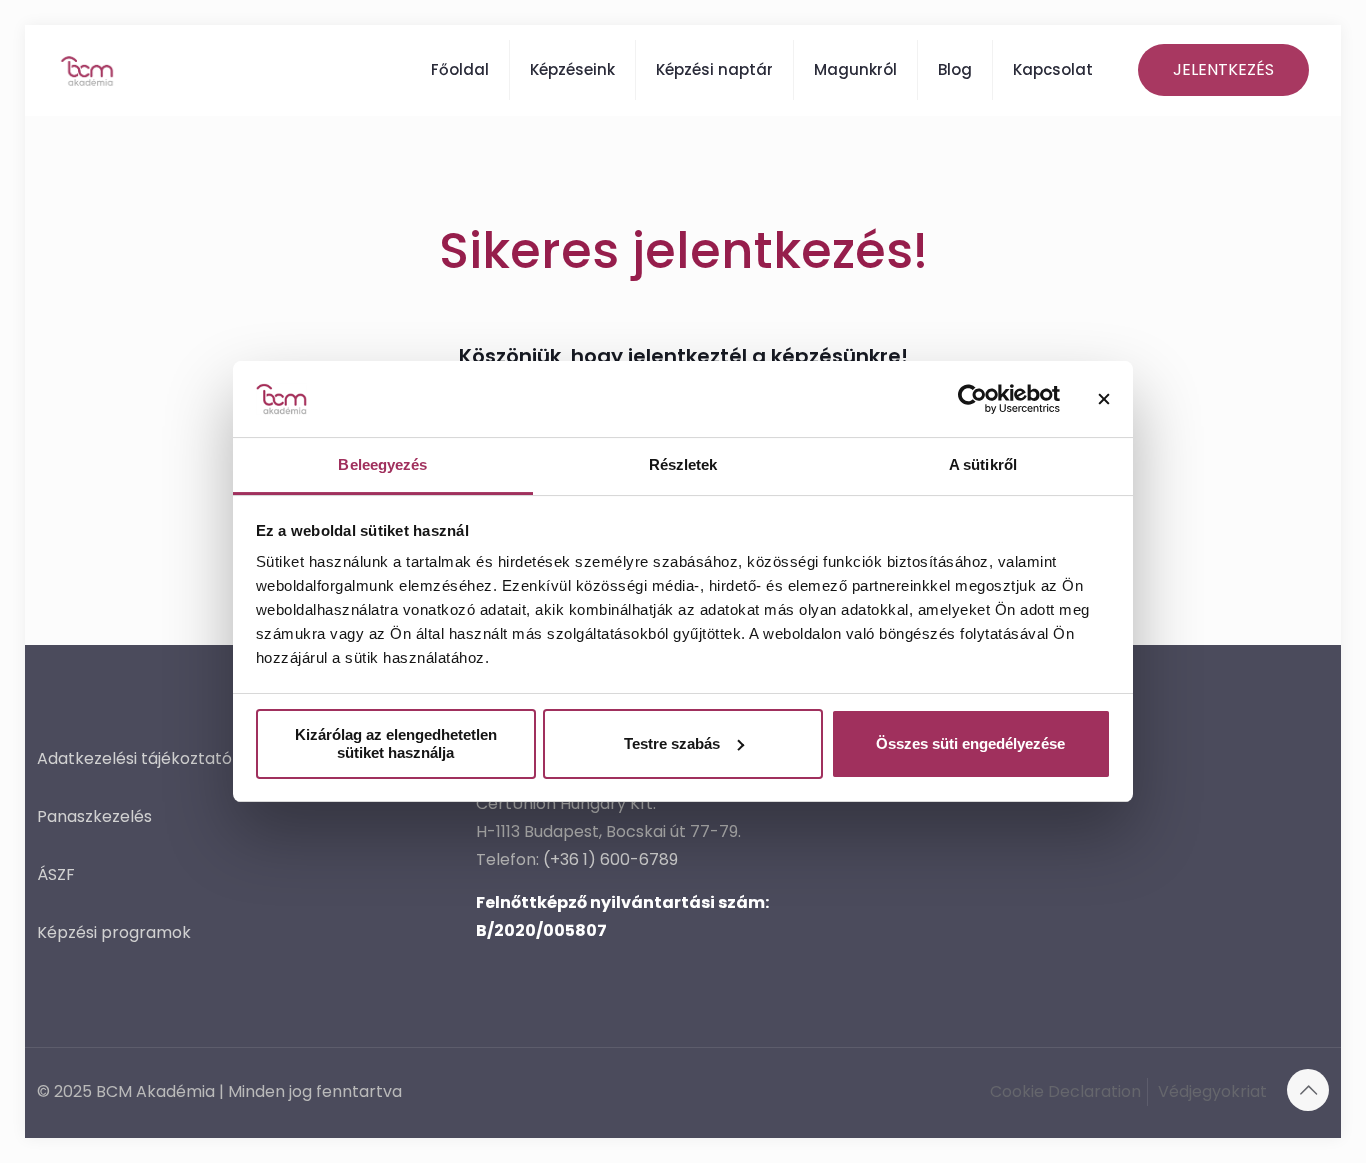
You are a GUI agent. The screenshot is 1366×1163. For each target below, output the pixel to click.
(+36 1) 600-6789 (610, 859)
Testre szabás (672, 743)
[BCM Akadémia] (87, 70)
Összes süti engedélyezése (970, 743)
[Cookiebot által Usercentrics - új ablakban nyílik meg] (972, 399)
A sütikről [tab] (983, 464)
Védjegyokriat (1212, 1091)
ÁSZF (56, 874)
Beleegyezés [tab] (382, 464)
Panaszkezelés (94, 816)
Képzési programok (114, 932)
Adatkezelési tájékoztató (134, 758)
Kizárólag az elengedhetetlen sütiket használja (396, 743)
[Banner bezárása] (1104, 399)
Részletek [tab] (683, 464)
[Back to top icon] (1308, 1090)
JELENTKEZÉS (1223, 69)
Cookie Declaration (1065, 1091)
